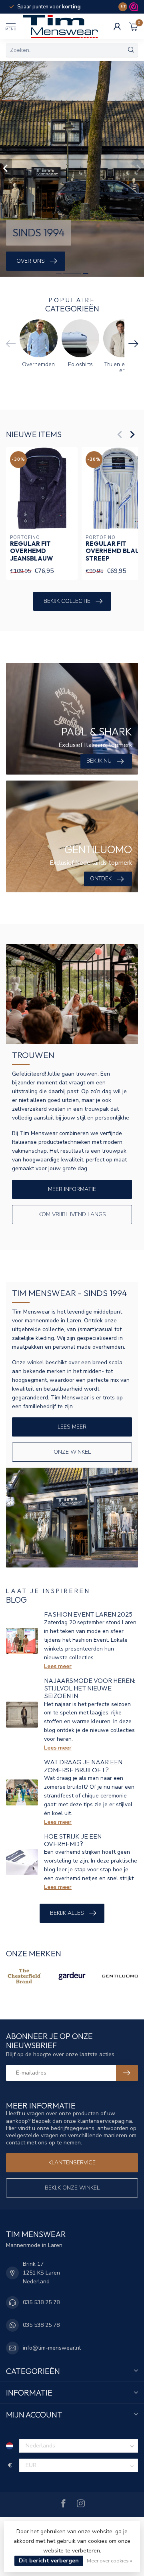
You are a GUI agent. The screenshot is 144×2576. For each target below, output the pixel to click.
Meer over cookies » (109, 2561)
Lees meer (72, 1427)
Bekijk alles (67, 1913)
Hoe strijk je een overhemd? (73, 1840)
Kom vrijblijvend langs (72, 1214)
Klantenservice (72, 2163)
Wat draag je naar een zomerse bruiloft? (83, 1766)
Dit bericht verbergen (49, 2561)
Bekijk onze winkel (72, 2188)
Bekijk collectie (67, 601)
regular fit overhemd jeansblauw (31, 551)
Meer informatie (72, 1189)
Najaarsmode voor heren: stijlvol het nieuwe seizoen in (90, 1688)
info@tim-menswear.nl (52, 2348)
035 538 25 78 (41, 2302)
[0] (134, 26)
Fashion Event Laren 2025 (88, 1614)
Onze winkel (72, 1452)
